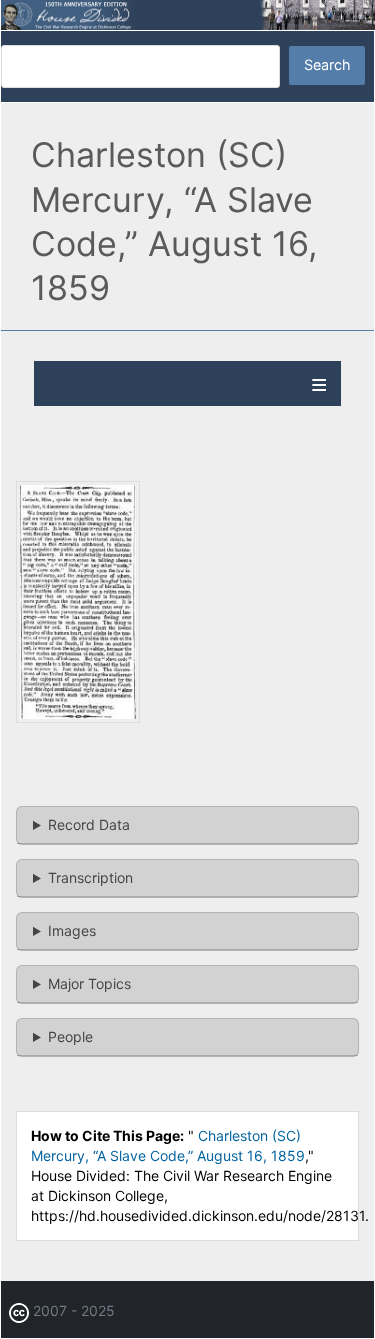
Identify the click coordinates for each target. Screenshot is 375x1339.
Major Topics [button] (89, 983)
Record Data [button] (89, 824)
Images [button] (72, 930)
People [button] (70, 1036)
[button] (78, 717)
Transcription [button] (90, 877)
